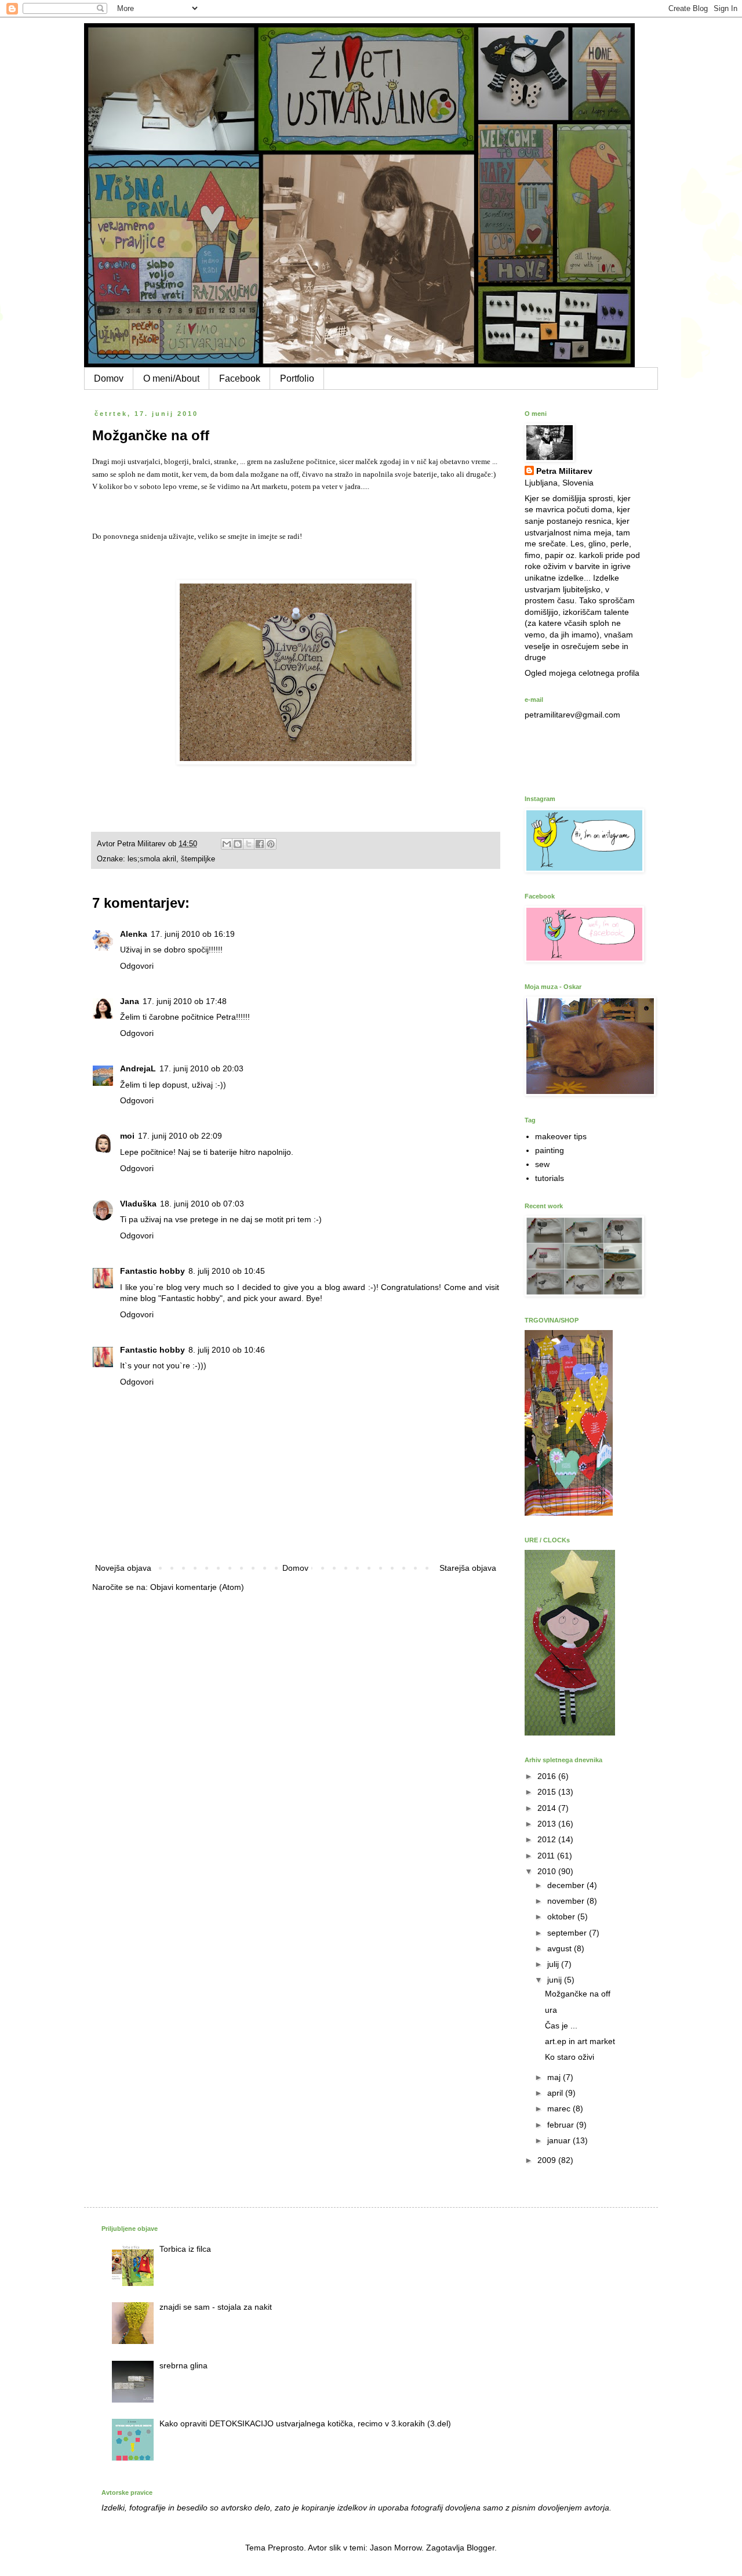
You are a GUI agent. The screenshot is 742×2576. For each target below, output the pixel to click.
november (567, 1901)
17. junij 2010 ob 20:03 (201, 1068)
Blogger (481, 2548)
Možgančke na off (578, 1994)
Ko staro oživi (570, 2057)
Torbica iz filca (185, 2249)
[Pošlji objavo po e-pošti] (227, 844)
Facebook (240, 378)
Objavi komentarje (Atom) (197, 1587)
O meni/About (171, 378)
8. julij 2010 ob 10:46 (227, 1350)
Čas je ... (561, 2026)
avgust (561, 1948)
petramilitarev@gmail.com (572, 715)
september (568, 1933)
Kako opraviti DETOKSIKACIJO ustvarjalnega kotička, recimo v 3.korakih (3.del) (305, 2423)
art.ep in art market (580, 2041)
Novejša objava (123, 1568)
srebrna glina (183, 2365)
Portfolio (297, 378)
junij (556, 1980)
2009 (548, 2160)
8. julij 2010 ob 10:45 (227, 1271)
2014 (548, 1808)
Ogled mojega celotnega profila (582, 673)
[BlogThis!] (238, 844)
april (556, 2093)
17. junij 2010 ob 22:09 (180, 1136)
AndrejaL (138, 1068)
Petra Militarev (564, 471)
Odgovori (137, 966)
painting (550, 1150)
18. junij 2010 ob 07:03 (202, 1204)
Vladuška (138, 1204)
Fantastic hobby (152, 1271)
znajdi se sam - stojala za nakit (216, 2307)
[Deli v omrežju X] (249, 844)
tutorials (550, 1178)
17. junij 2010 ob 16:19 (193, 934)
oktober (562, 1916)
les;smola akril (152, 859)
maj (555, 2077)
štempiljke (198, 859)
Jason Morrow (396, 2548)
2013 (548, 1824)
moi (127, 1136)
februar (562, 2125)
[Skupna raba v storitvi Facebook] (260, 844)
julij (554, 1964)
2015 (548, 1792)
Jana (130, 1001)
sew (542, 1164)
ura (551, 2010)
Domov (109, 378)
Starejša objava (468, 1568)
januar (560, 2140)
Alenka (134, 934)
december (567, 1885)
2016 (548, 1776)
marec (560, 2108)
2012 (548, 1839)
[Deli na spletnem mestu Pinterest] (271, 844)
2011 (547, 1856)
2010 (548, 1871)
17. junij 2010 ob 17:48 (185, 1001)
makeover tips (561, 1136)
